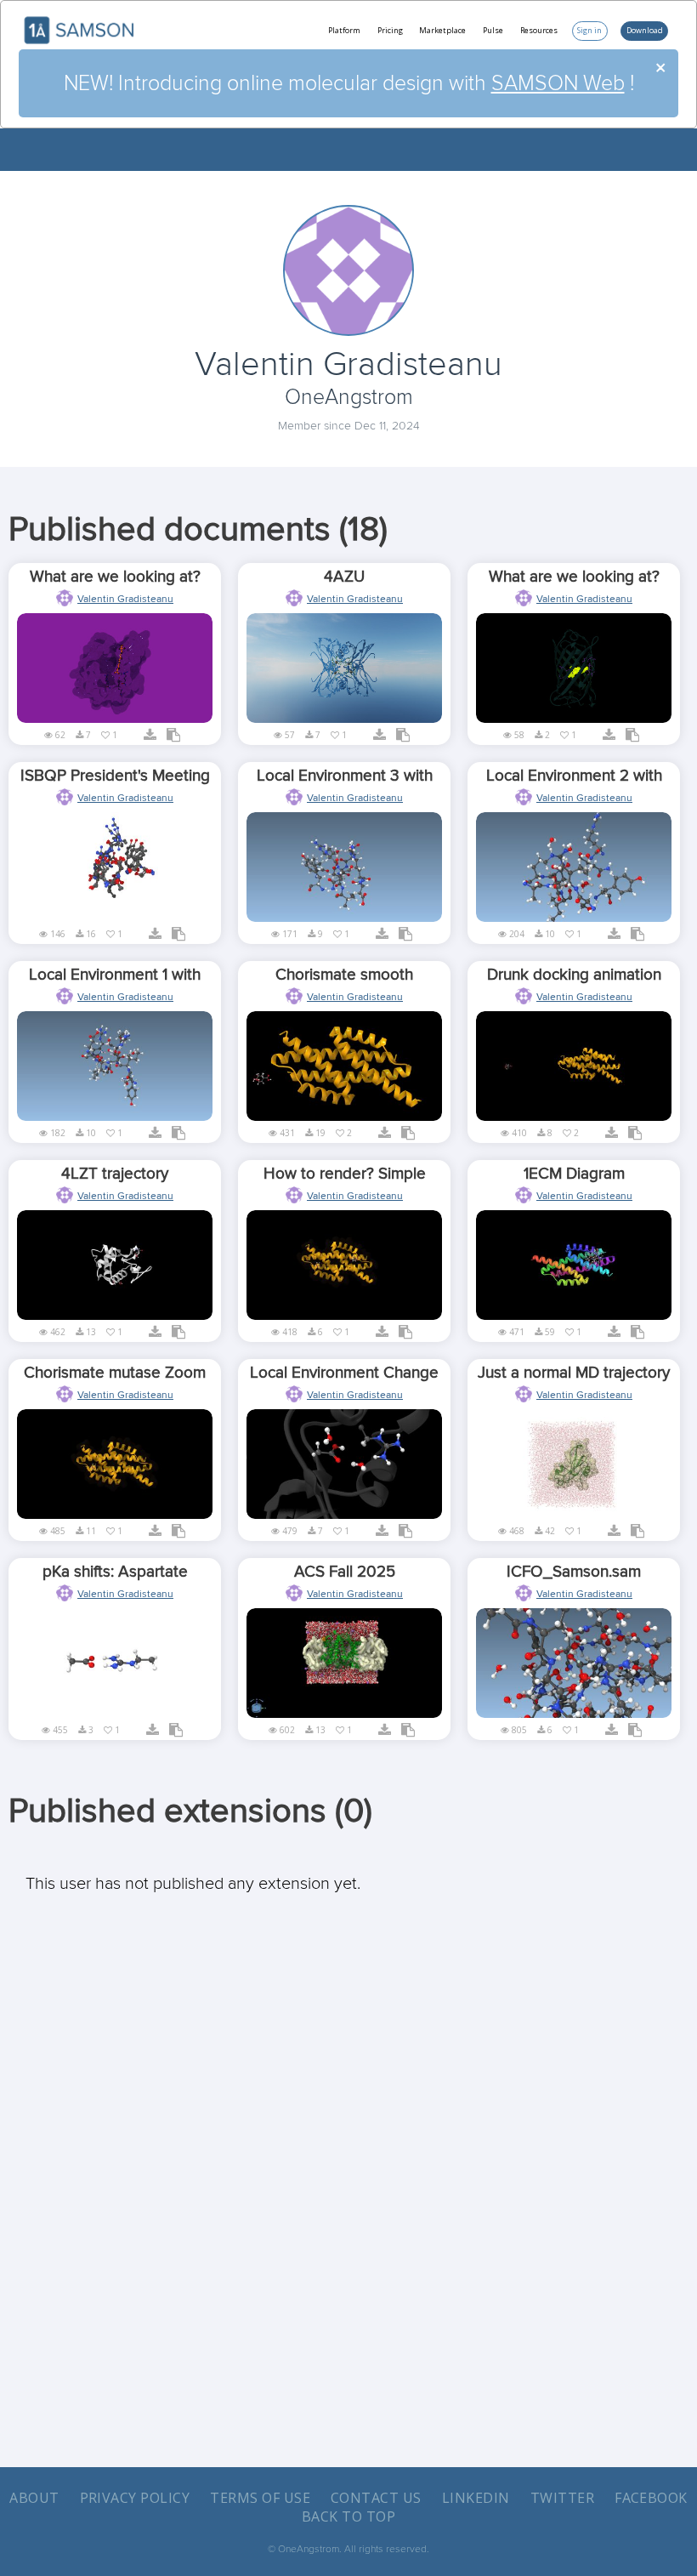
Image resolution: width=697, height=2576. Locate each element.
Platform (344, 30)
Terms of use (260, 2498)
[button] (148, 737)
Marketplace (442, 30)
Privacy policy (135, 2498)
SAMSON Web (558, 83)
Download (645, 30)
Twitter (562, 2498)
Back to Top (348, 2516)
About (34, 2498)
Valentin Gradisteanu (125, 599)
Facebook (651, 2498)
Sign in (589, 30)
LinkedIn (476, 2498)
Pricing (390, 30)
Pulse (493, 30)
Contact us (376, 2498)
